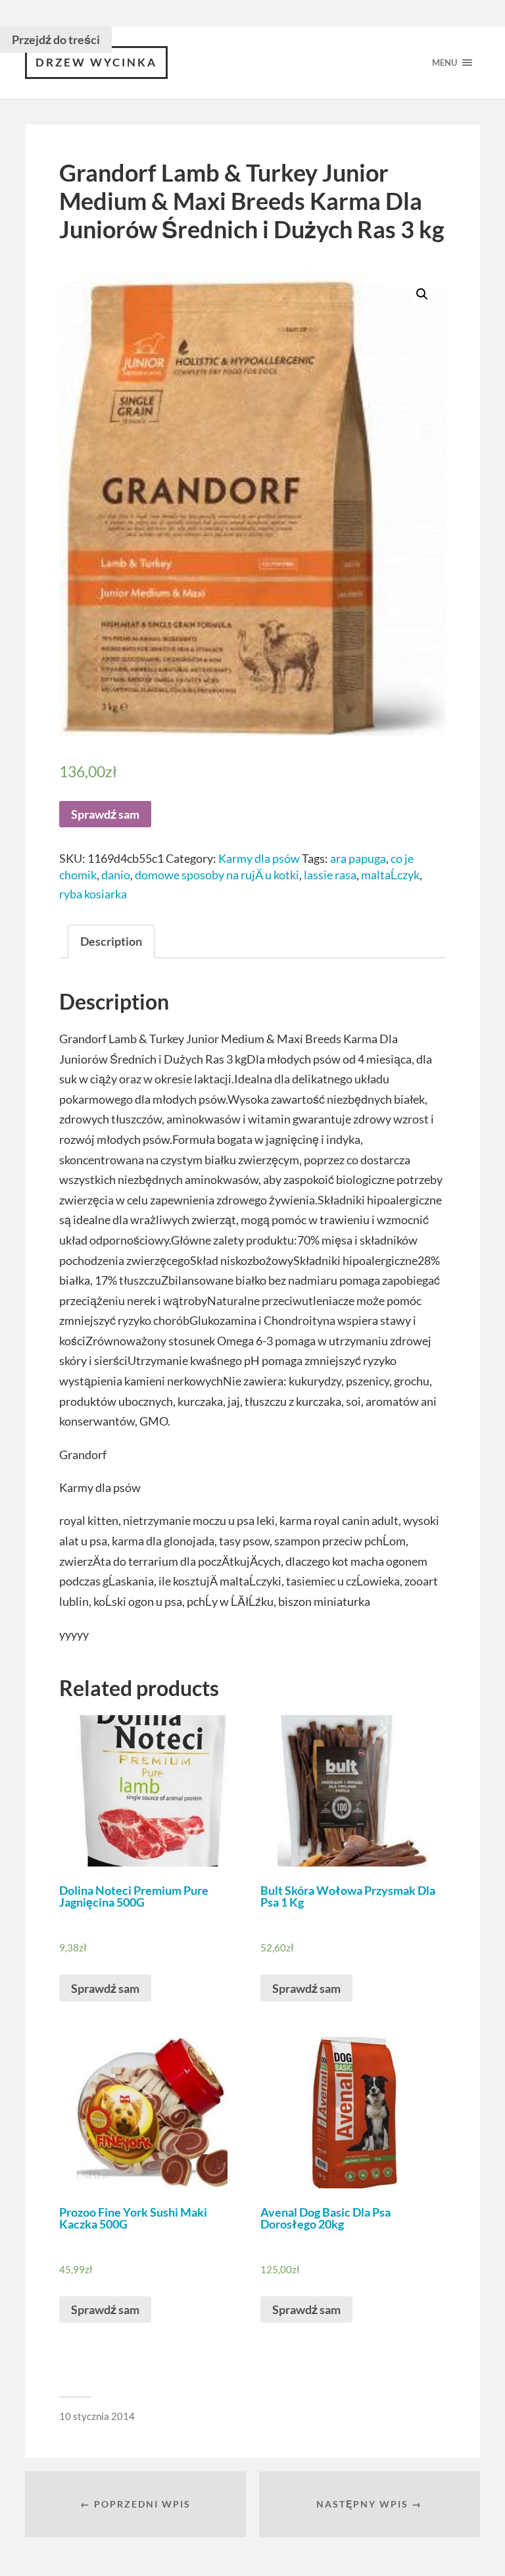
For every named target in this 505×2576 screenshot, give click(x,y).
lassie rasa (330, 875)
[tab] (111, 941)
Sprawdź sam (105, 814)
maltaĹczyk (390, 875)
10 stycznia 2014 (97, 2416)
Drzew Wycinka (96, 62)
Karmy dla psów (259, 858)
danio (116, 875)
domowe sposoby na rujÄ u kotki (217, 875)
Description (111, 941)
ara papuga (358, 858)
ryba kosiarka (93, 894)
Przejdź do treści (56, 39)
